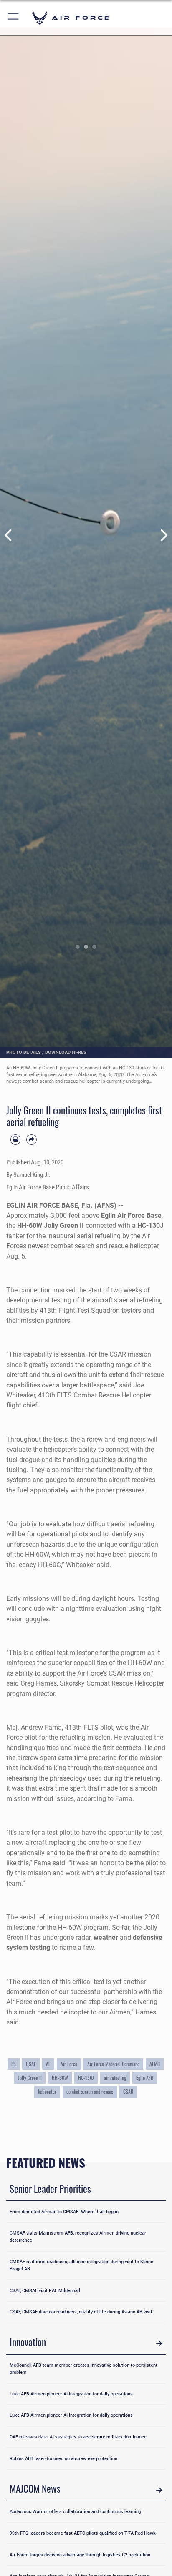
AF (48, 2064)
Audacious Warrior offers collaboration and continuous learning (75, 2511)
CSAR (128, 2091)
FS (14, 2064)
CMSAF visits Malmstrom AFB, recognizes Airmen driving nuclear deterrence (78, 2236)
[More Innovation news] (159, 2344)
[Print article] (15, 1139)
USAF (31, 2064)
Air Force (69, 2064)
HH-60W (60, 2078)
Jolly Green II (30, 2078)
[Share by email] (31, 1139)
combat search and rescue (90, 2091)
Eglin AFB (145, 2078)
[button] (14, 18)
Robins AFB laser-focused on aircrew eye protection (63, 2458)
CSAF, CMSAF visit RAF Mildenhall (45, 2290)
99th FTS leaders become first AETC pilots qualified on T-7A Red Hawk (83, 2533)
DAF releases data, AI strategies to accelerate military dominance (78, 2437)
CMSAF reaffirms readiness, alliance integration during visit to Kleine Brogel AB (81, 2265)
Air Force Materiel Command (113, 2064)
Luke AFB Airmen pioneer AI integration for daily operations (71, 2394)
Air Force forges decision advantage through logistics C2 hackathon (80, 2555)
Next (163, 536)
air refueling (115, 2078)
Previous (9, 536)
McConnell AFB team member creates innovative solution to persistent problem (83, 2369)
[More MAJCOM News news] (159, 2490)
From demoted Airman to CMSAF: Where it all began (64, 2212)
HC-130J (86, 2078)
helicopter (47, 2091)
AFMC (155, 2064)
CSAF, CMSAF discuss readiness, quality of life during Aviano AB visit (81, 2312)
